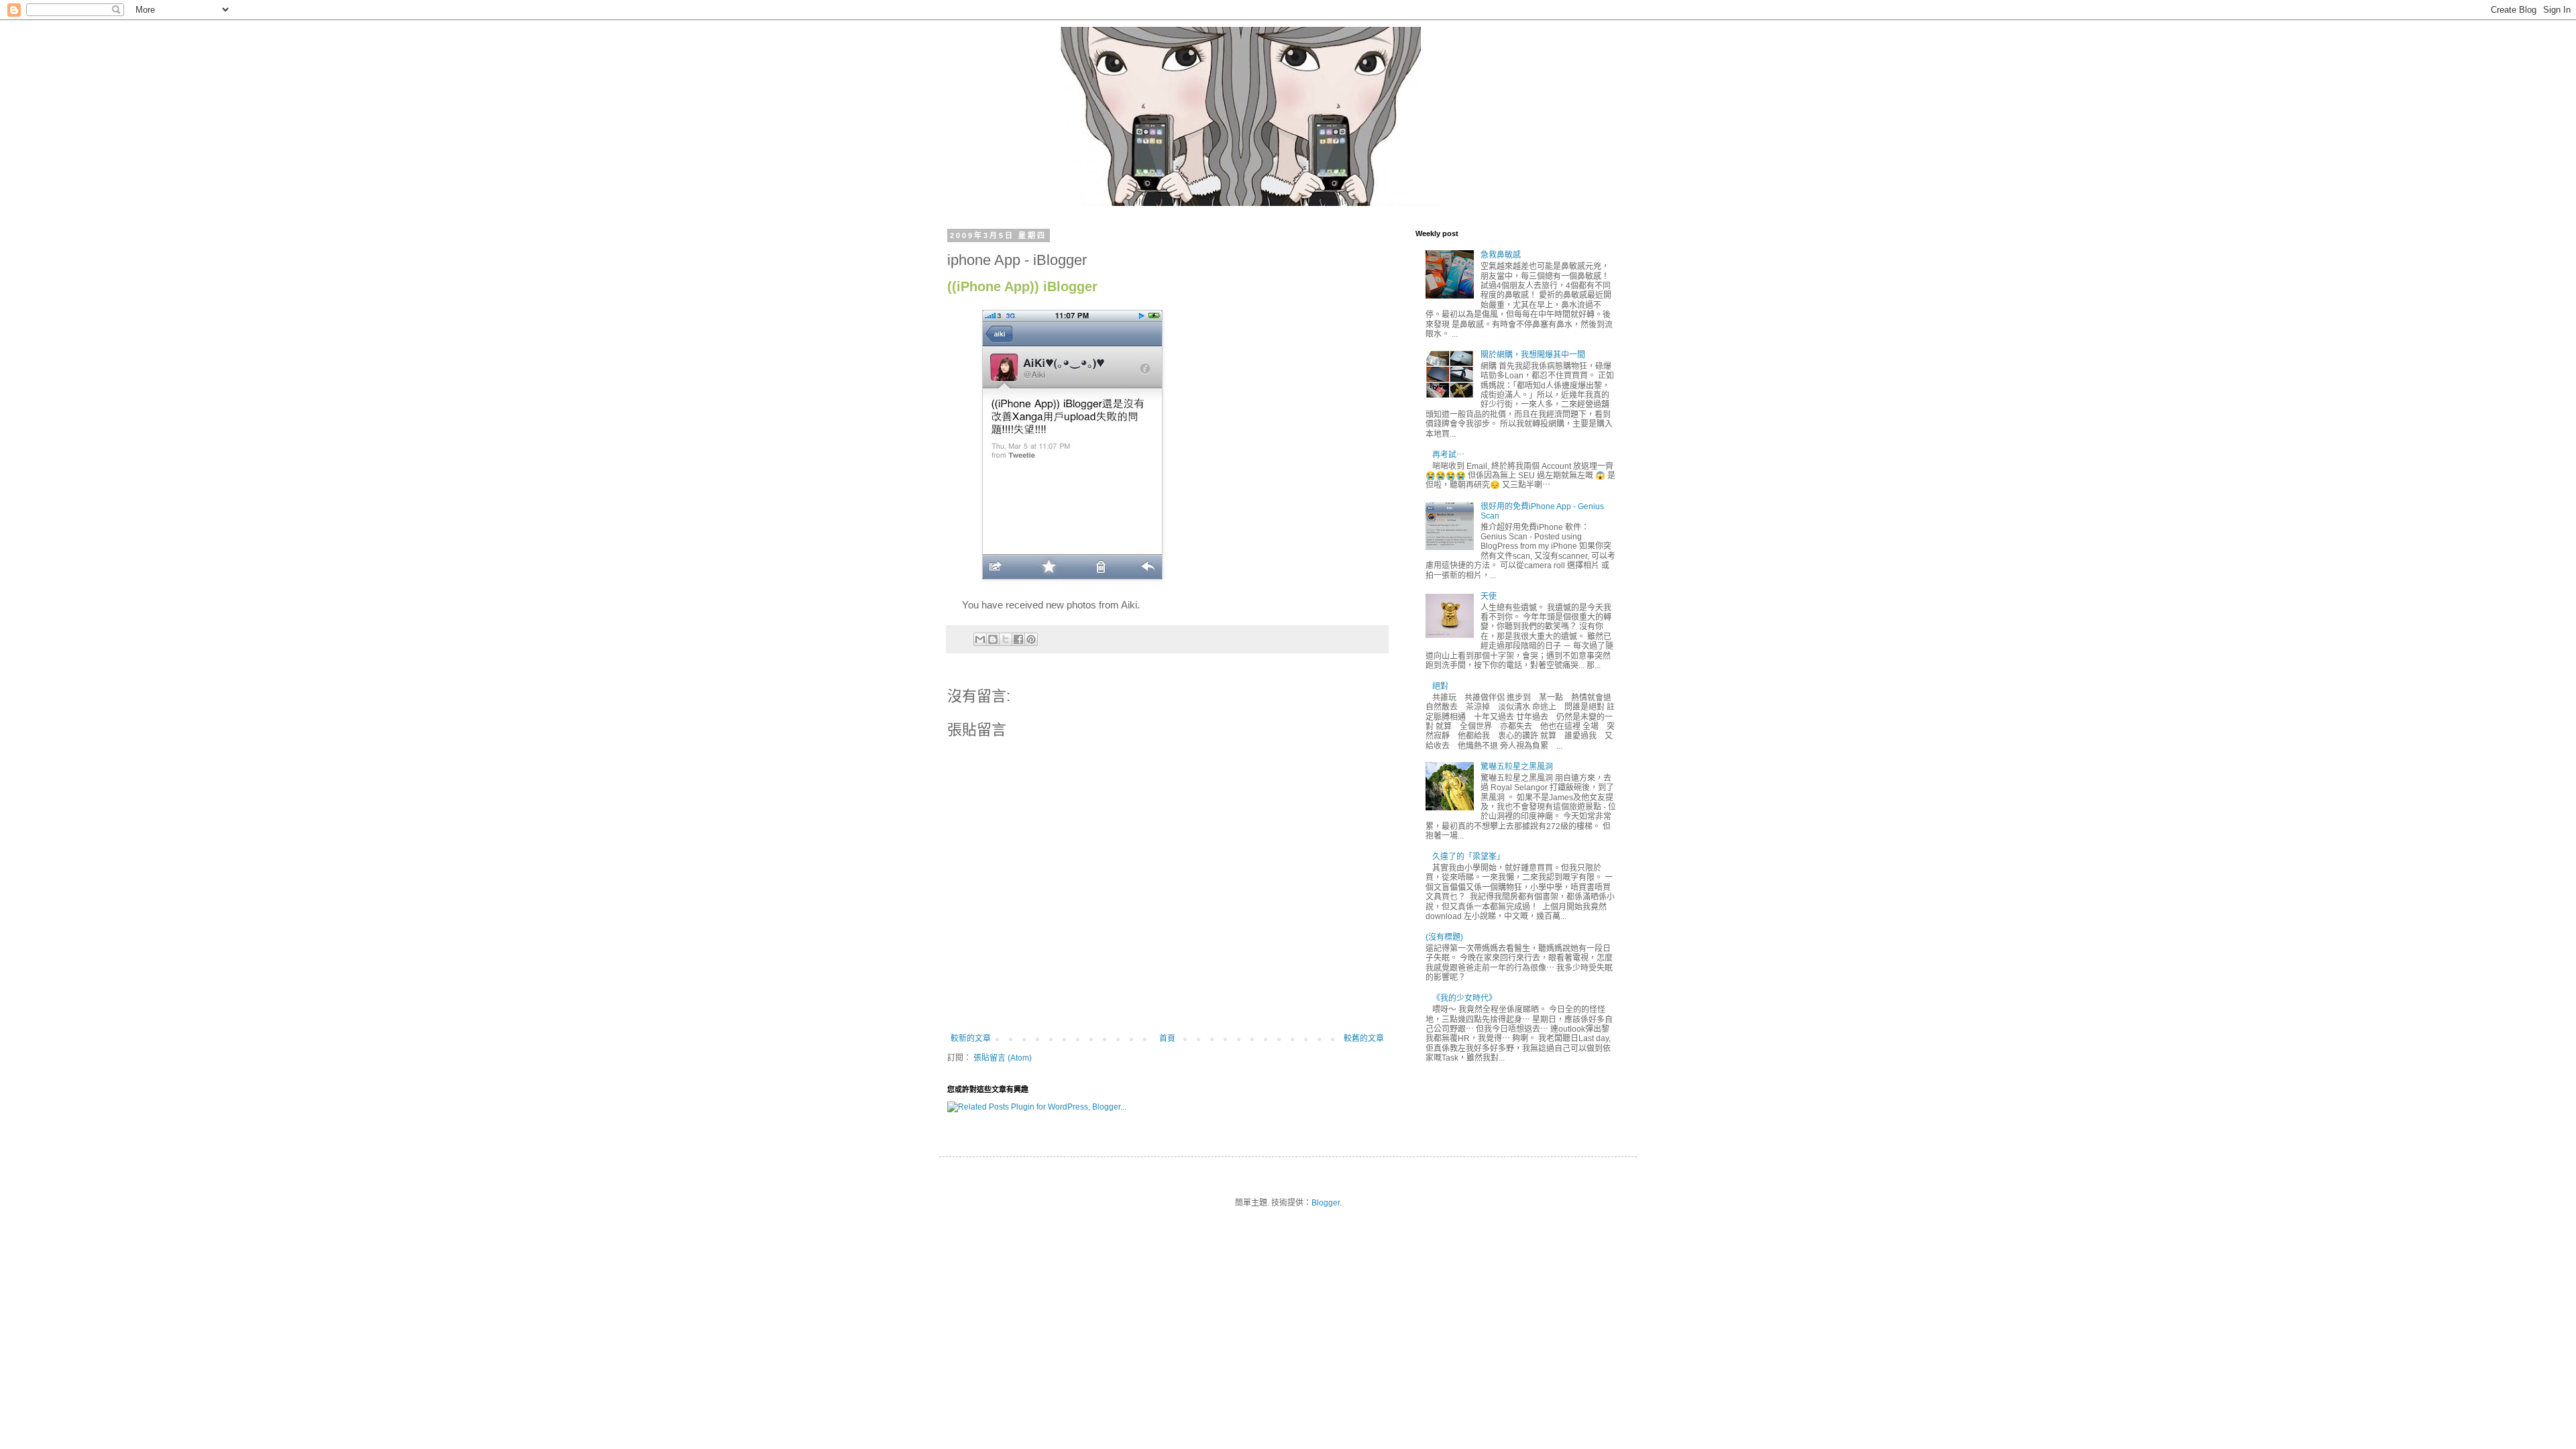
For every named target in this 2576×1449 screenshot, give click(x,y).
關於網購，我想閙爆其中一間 (1533, 355)
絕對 (1440, 686)
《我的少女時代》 (1464, 998)
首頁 (1167, 1038)
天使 (1489, 596)
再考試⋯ (1448, 455)
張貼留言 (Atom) (1003, 1058)
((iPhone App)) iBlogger (1022, 287)
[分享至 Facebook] (1018, 639)
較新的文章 (971, 1038)
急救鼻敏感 (1501, 255)
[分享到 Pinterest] (1031, 639)
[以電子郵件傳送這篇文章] (980, 639)
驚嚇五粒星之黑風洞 (1517, 767)
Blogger (1326, 1203)
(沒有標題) (1444, 937)
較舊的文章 (1364, 1038)
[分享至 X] (1006, 639)
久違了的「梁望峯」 (1468, 857)
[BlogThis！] (993, 639)
